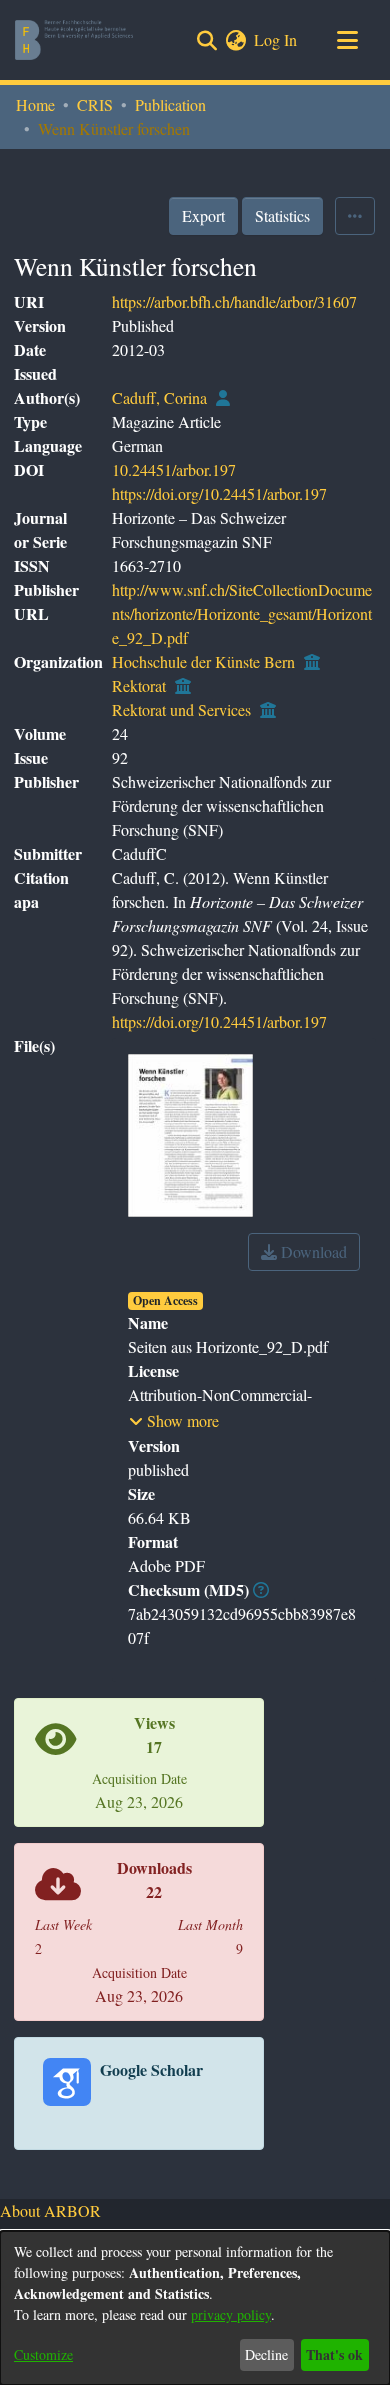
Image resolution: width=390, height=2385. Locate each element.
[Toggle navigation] (347, 40)
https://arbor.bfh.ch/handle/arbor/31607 (234, 301)
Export (203, 215)
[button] (174, 1421)
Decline (266, 2354)
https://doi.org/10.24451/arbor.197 (219, 493)
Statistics (282, 215)
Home (35, 104)
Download (312, 1251)
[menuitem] (235, 40)
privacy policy (231, 2314)
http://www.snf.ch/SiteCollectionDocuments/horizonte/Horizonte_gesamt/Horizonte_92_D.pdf (242, 613)
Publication (170, 104)
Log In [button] (276, 39)
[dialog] (195, 2308)
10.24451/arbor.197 (174, 469)
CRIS (95, 104)
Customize (43, 2354)
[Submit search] (206, 40)
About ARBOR (50, 2210)
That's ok (334, 2354)
